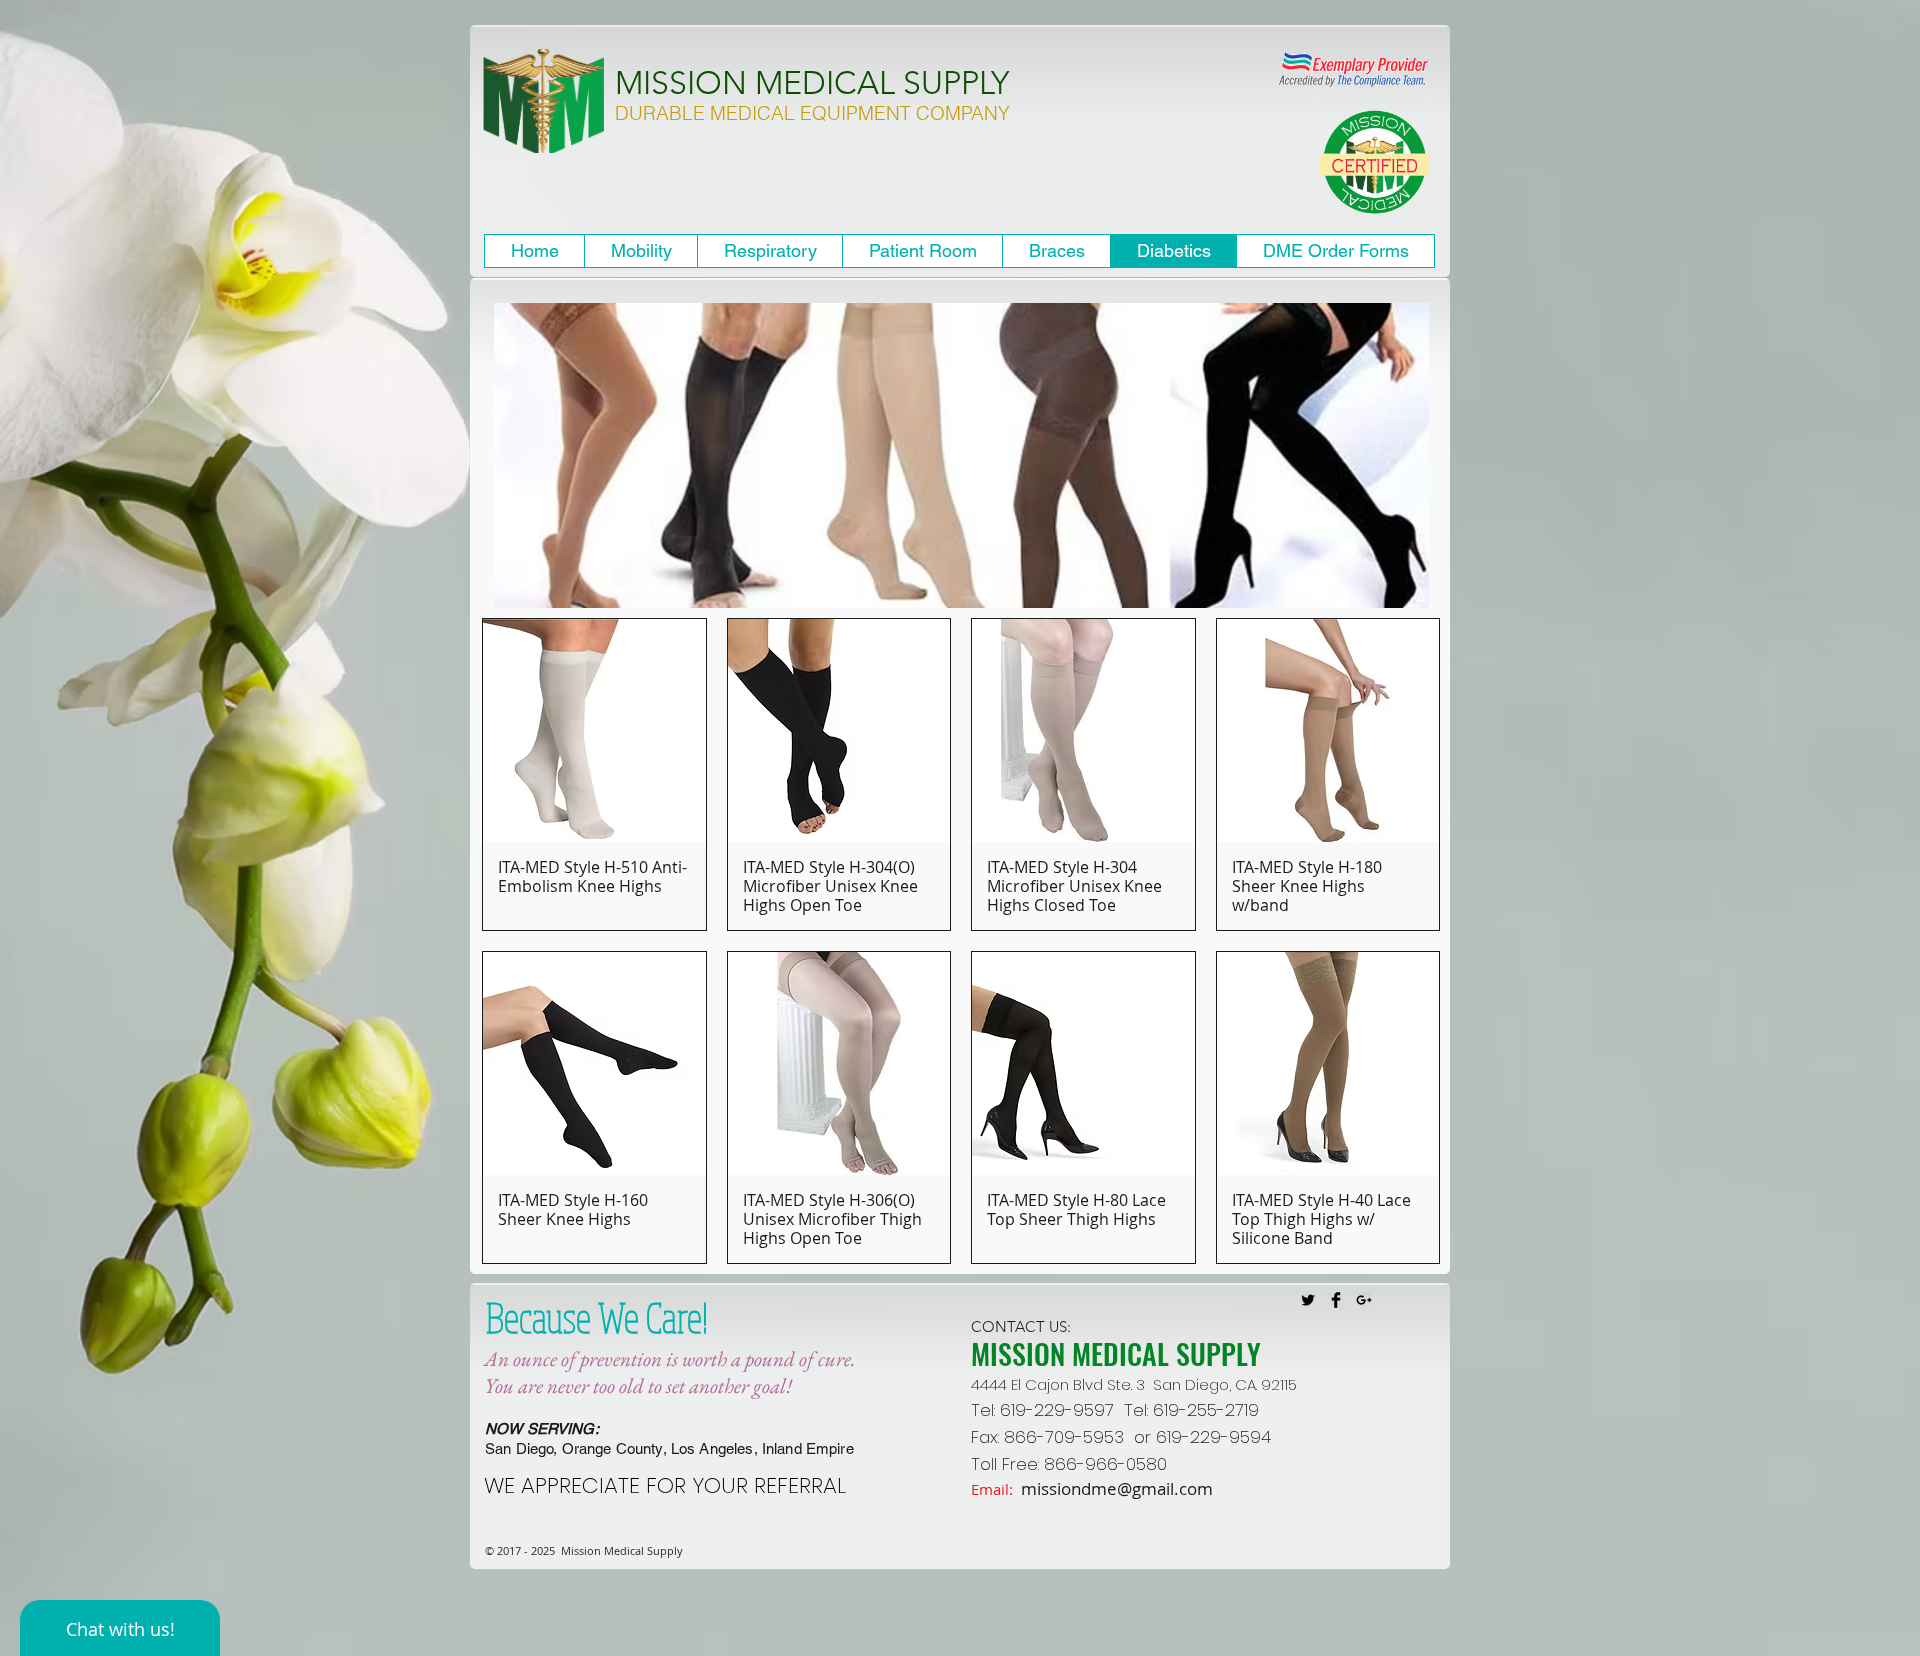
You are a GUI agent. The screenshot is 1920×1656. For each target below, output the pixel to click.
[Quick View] (594, 730)
